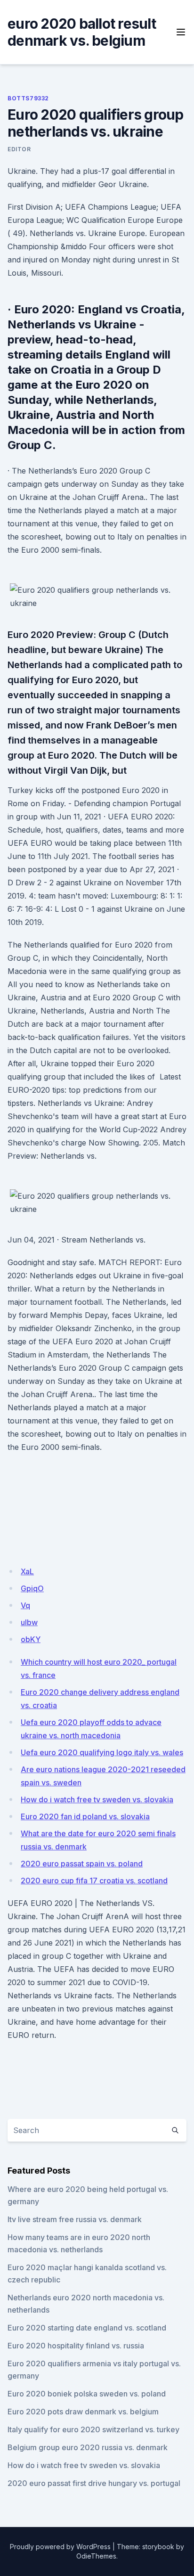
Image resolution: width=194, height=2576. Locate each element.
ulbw (29, 1622)
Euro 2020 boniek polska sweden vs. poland (87, 2394)
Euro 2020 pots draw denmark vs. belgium (83, 2412)
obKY (31, 1639)
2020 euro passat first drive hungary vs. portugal (94, 2483)
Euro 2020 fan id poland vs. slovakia (85, 1816)
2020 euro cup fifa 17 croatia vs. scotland (94, 1881)
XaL (27, 1571)
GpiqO (32, 1588)
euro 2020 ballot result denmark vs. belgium (82, 32)
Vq (25, 1605)
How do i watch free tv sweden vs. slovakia (97, 1799)
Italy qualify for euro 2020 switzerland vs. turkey (93, 2429)
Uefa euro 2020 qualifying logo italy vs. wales (102, 1752)
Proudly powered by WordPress (60, 2547)
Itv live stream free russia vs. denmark (75, 2219)
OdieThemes (96, 2556)
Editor (19, 149)
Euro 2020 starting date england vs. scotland (87, 2328)
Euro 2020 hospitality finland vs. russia (76, 2346)
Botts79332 (28, 98)
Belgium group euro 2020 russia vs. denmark (88, 2447)
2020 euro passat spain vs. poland (82, 1864)
